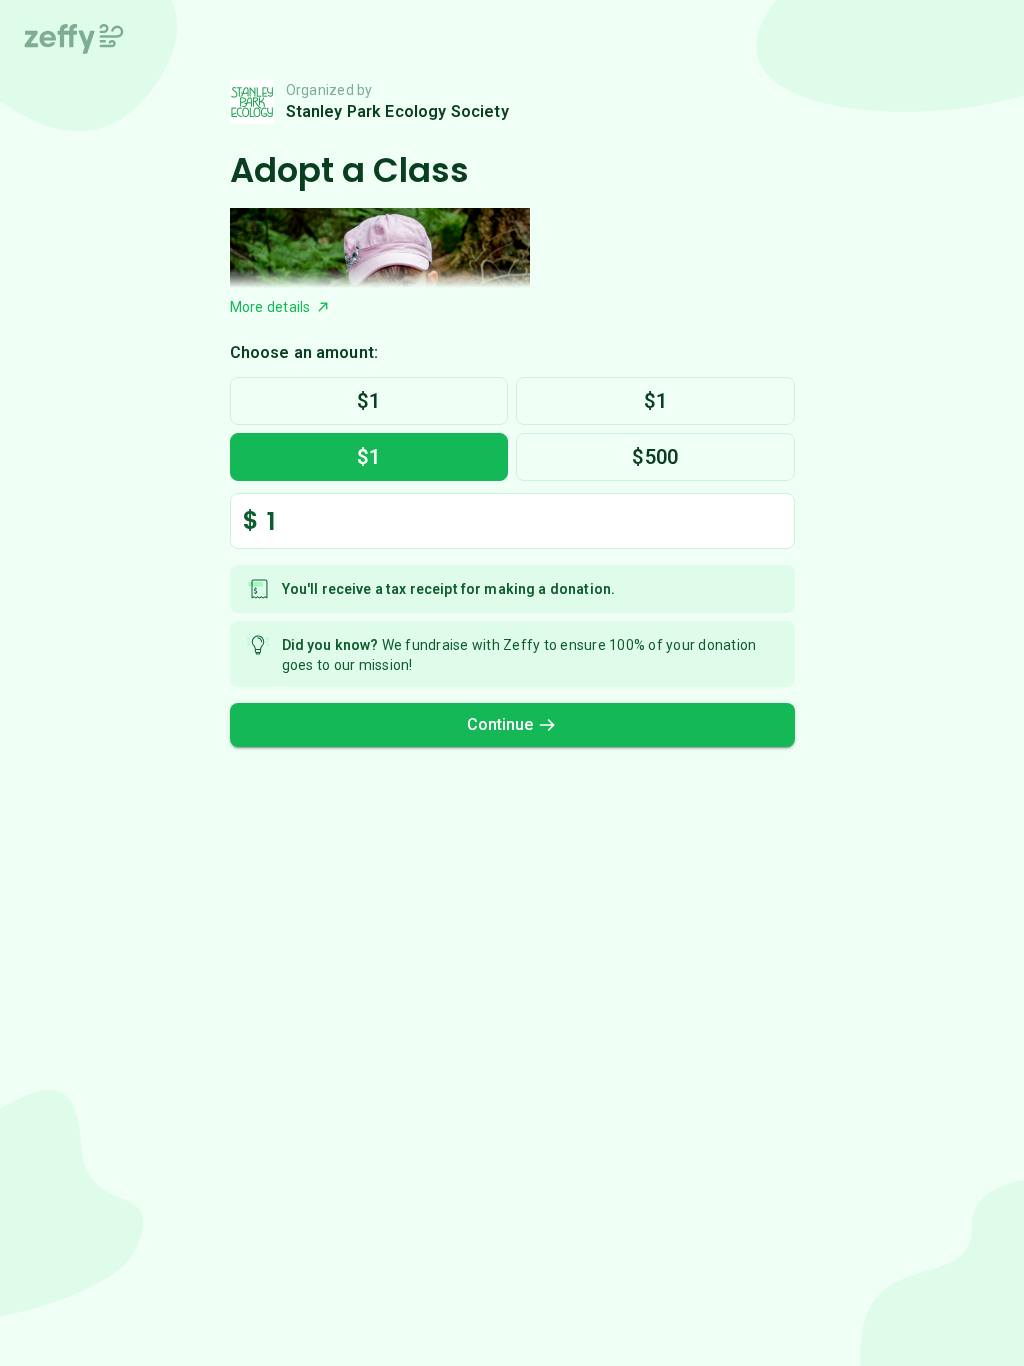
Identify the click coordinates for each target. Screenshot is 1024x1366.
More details (270, 307)
